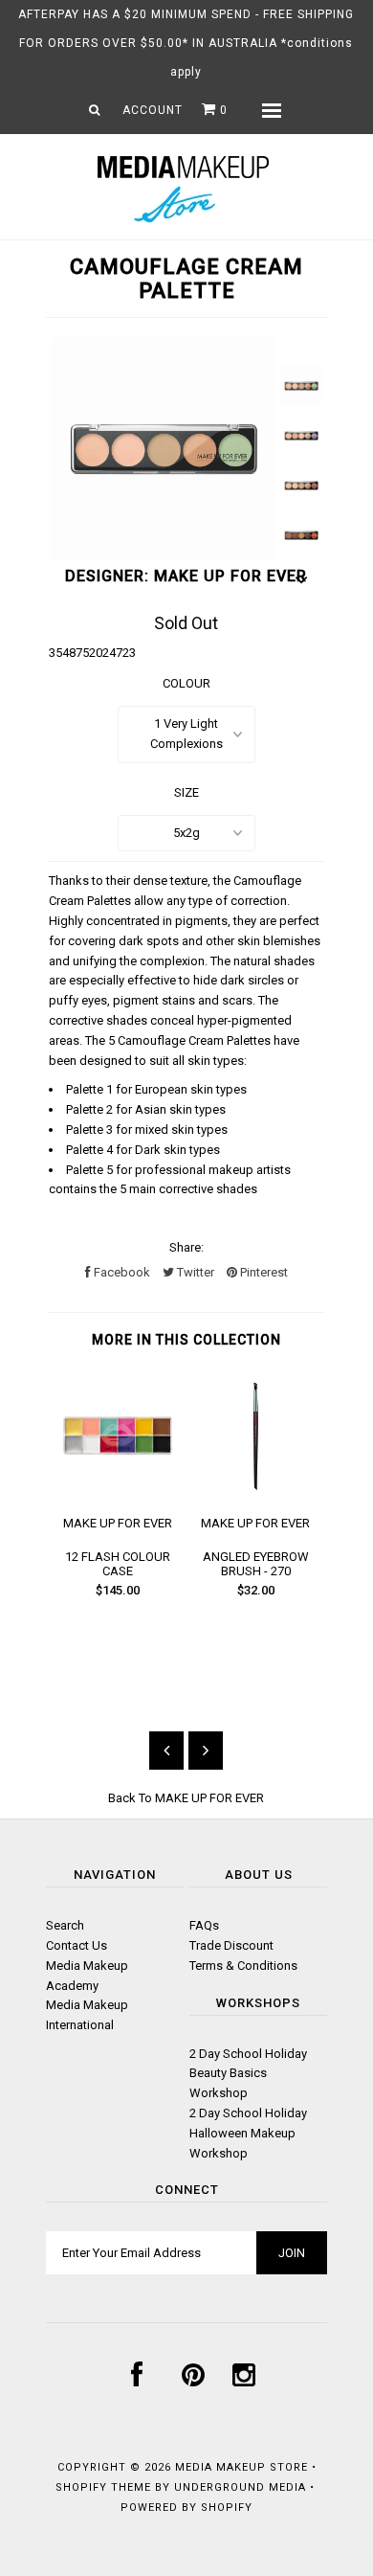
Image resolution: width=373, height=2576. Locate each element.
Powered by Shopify (186, 2508)
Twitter (194, 1272)
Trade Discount (231, 1945)
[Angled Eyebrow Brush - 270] (255, 1491)
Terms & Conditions (243, 1966)
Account (153, 110)
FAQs (204, 1925)
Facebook (121, 1272)
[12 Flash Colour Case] (118, 1491)
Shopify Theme (103, 2487)
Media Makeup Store (241, 2467)
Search (65, 1925)
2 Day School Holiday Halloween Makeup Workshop (248, 2133)
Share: (186, 1247)
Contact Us (77, 1945)
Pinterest (263, 1272)
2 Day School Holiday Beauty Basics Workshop (248, 2074)
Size (186, 792)
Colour (186, 683)
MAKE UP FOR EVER (209, 1798)
